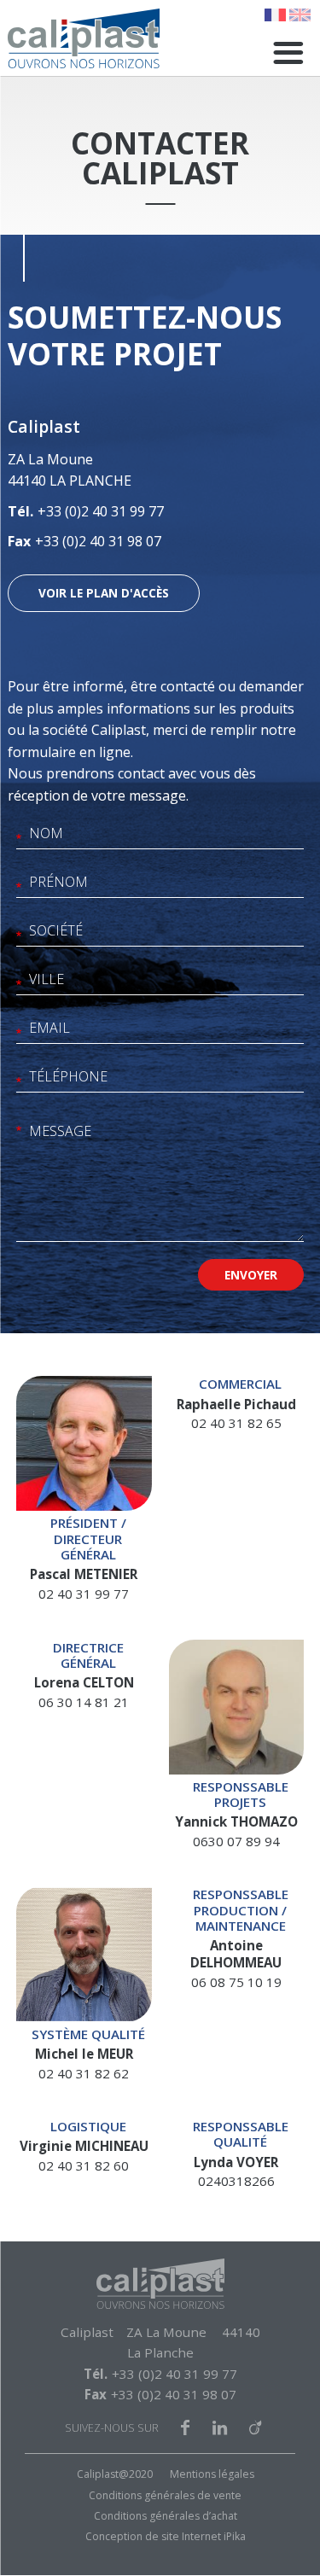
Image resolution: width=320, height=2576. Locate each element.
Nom (19, 840)
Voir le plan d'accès (104, 593)
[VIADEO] (255, 2428)
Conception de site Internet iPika (166, 2536)
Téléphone (19, 1084)
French (275, 15)
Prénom (19, 889)
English (300, 15)
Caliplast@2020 (115, 2474)
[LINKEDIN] (220, 2428)
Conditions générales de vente (165, 2495)
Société (19, 938)
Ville (19, 986)
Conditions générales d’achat (166, 2516)
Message (19, 1132)
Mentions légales (212, 2474)
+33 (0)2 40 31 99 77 (101, 511)
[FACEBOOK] (185, 2428)
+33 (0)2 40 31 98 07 (98, 541)
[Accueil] (84, 38)
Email (19, 1035)
